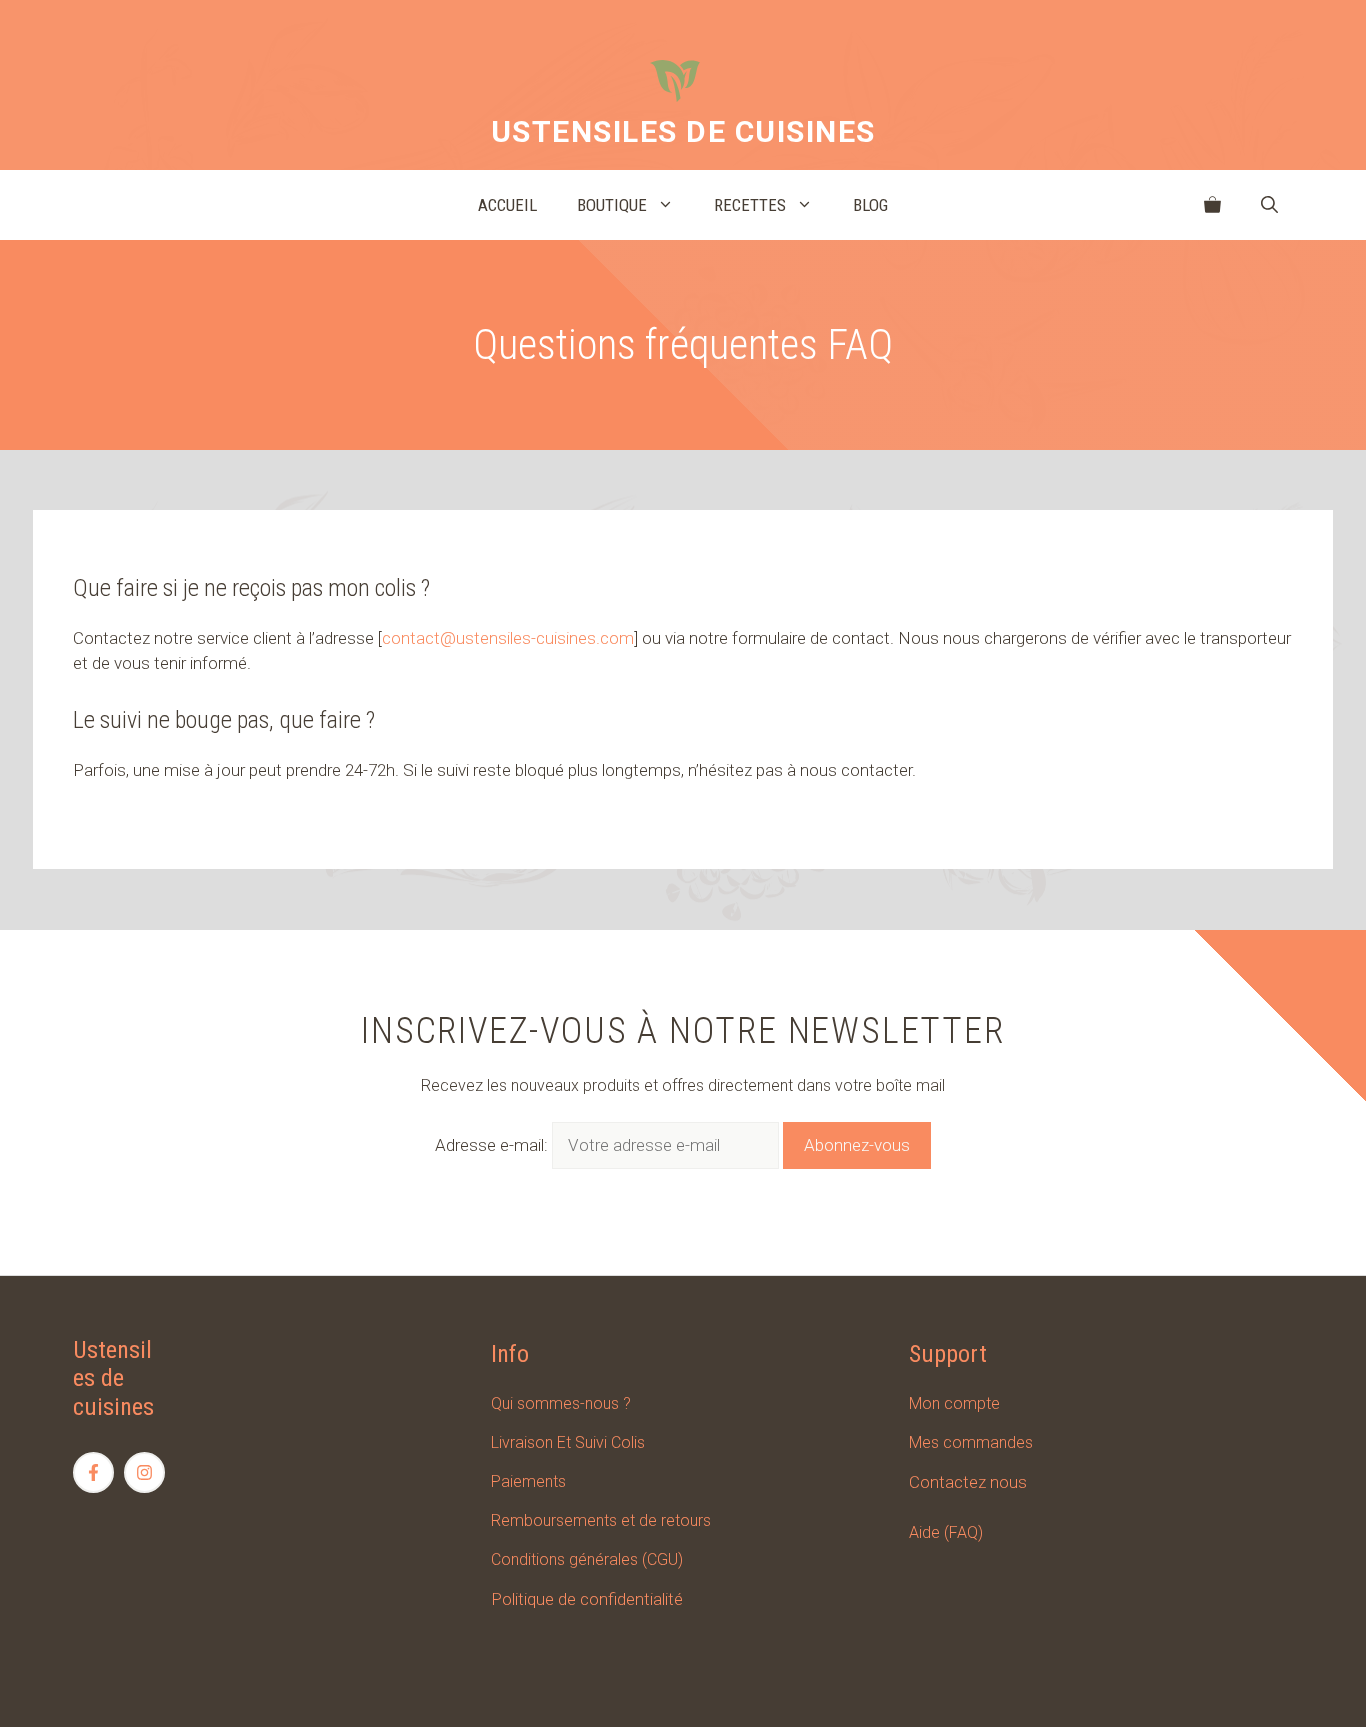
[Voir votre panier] (1212, 205)
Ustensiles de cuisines (683, 131)
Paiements (528, 1481)
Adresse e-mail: (493, 1145)
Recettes (750, 205)
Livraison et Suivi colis (568, 1442)
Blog (870, 205)
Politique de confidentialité (587, 1599)
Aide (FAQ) (946, 1532)
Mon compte (954, 1403)
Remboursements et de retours (601, 1520)
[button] (1269, 205)
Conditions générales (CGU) (587, 1559)
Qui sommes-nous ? (561, 1403)
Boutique (612, 205)
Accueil (507, 205)
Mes (926, 1442)
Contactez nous (968, 1482)
